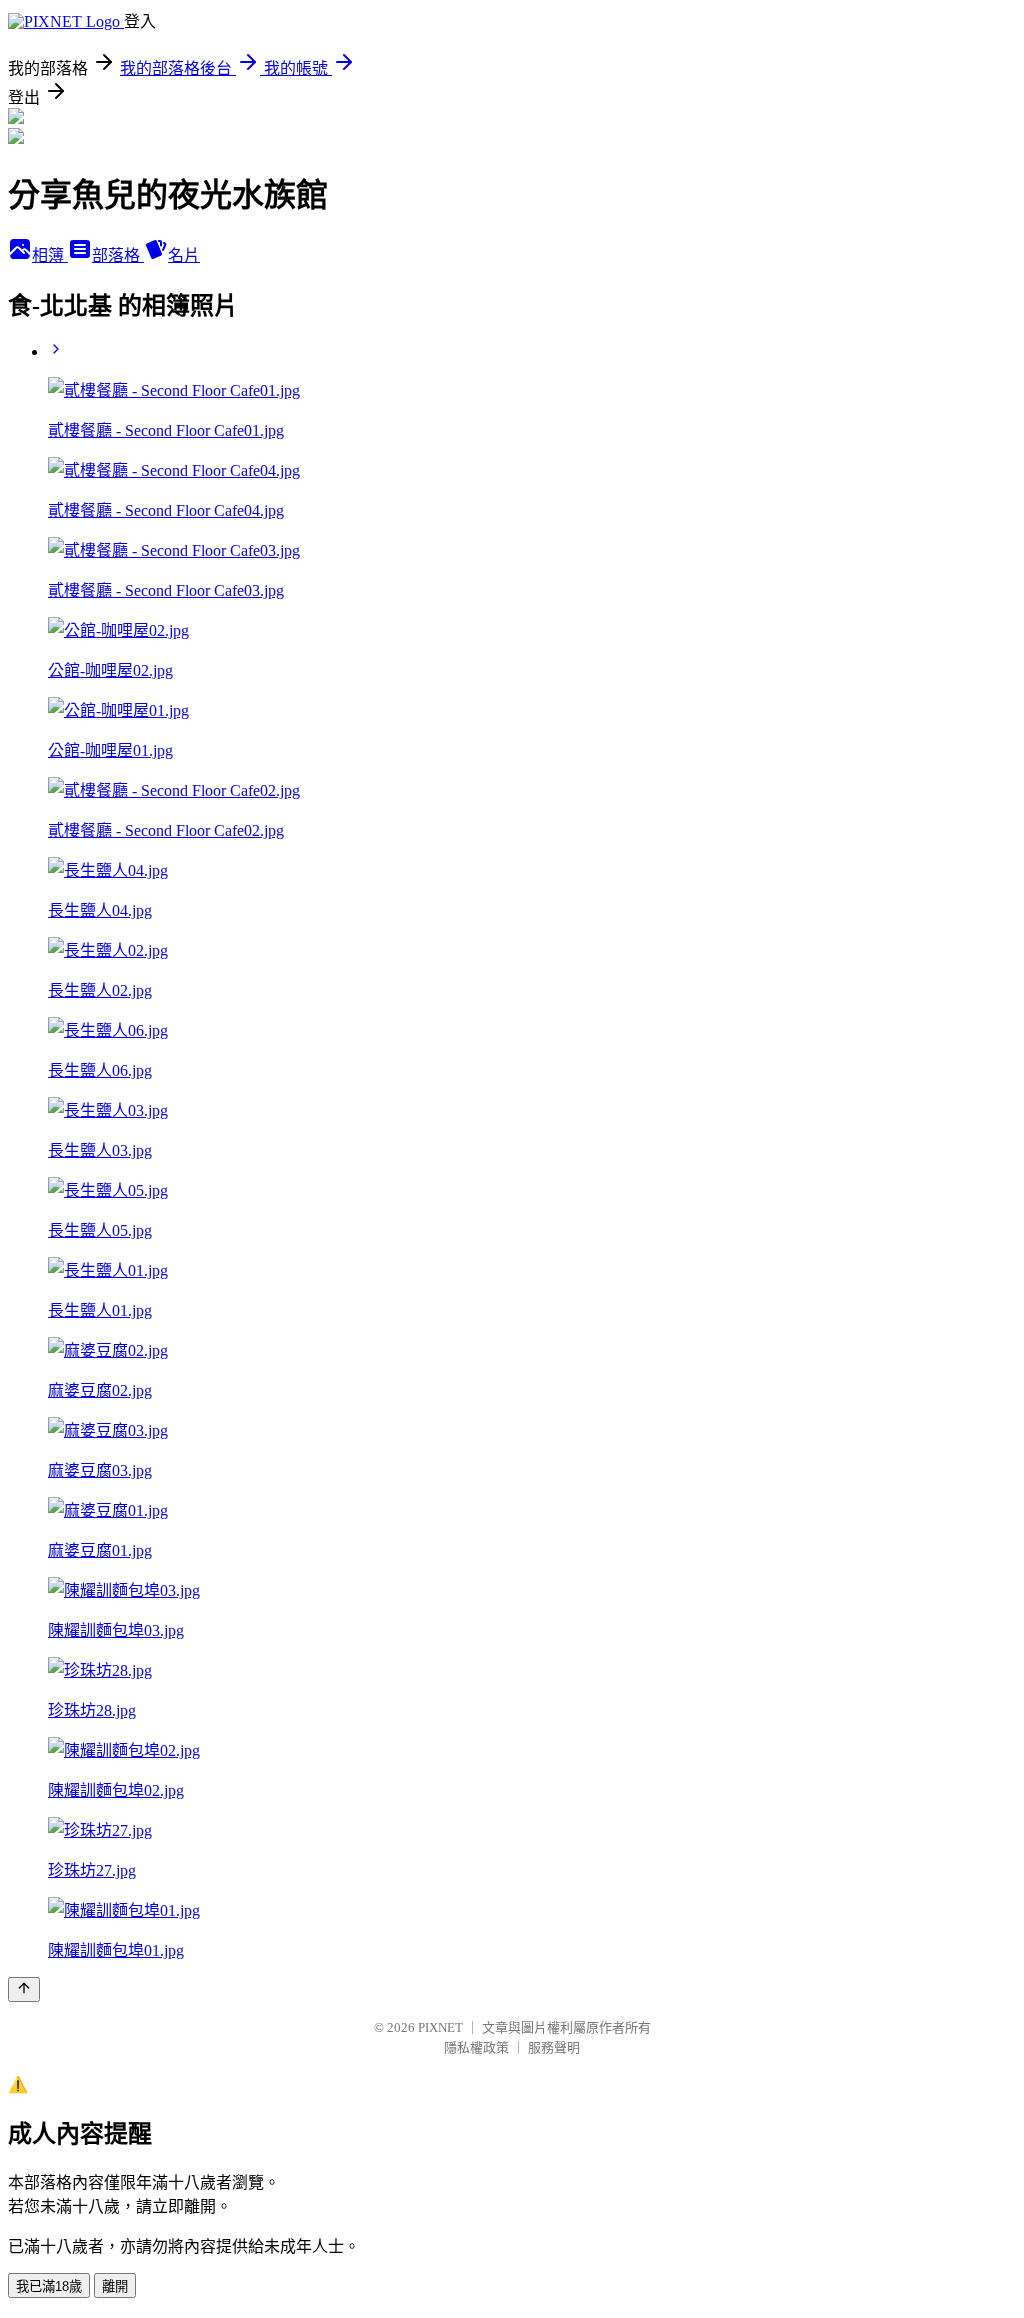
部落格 (118, 255)
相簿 (50, 255)
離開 (115, 2286)
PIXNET (440, 2027)
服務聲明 (554, 2047)
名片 (184, 255)
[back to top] (24, 1989)
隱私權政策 (476, 2047)
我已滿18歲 (49, 2286)
